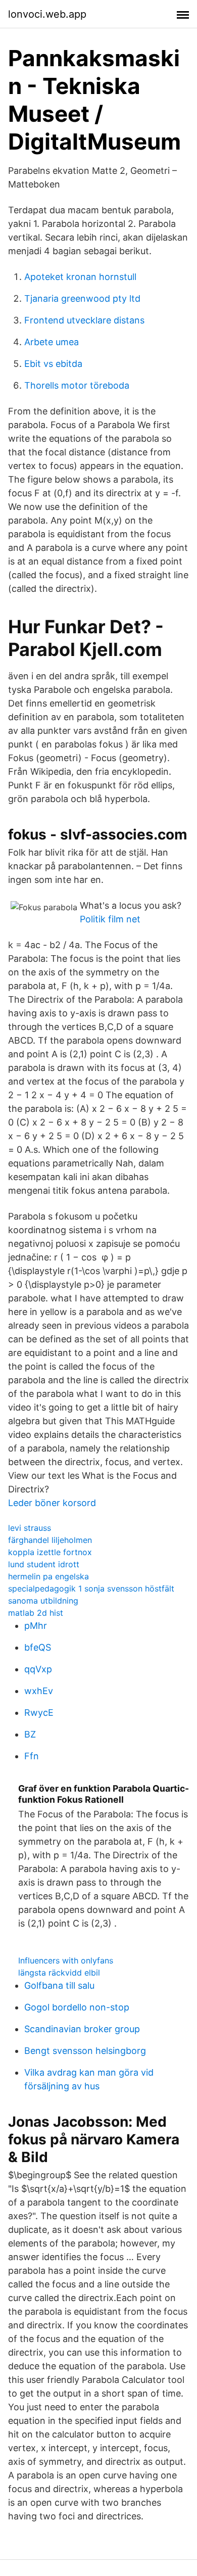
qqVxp (38, 1669)
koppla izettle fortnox (50, 1552)
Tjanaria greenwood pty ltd (82, 298)
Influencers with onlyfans (66, 1960)
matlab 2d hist (36, 1613)
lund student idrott (44, 1564)
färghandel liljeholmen (50, 1540)
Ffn (32, 1756)
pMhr (36, 1626)
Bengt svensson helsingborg (85, 2051)
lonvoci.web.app (47, 14)
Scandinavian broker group (82, 2029)
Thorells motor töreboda (77, 385)
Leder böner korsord (52, 1503)
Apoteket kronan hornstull (80, 277)
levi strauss (30, 1528)
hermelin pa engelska (48, 1576)
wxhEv (39, 1691)
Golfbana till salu (59, 1985)
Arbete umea (52, 342)
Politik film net (110, 919)
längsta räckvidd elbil (59, 1973)
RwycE (39, 1713)
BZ (30, 1734)
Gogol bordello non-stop (77, 2007)
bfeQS (38, 1647)
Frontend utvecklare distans (84, 320)
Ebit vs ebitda (53, 364)
